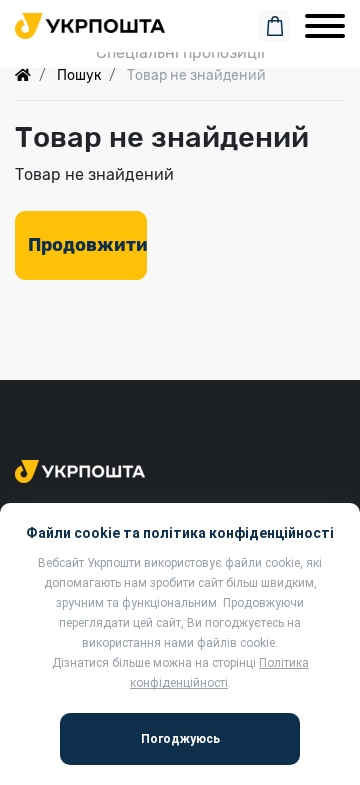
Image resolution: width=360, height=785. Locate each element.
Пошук (79, 75)
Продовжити (87, 245)
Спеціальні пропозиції (180, 52)
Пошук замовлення (180, 22)
